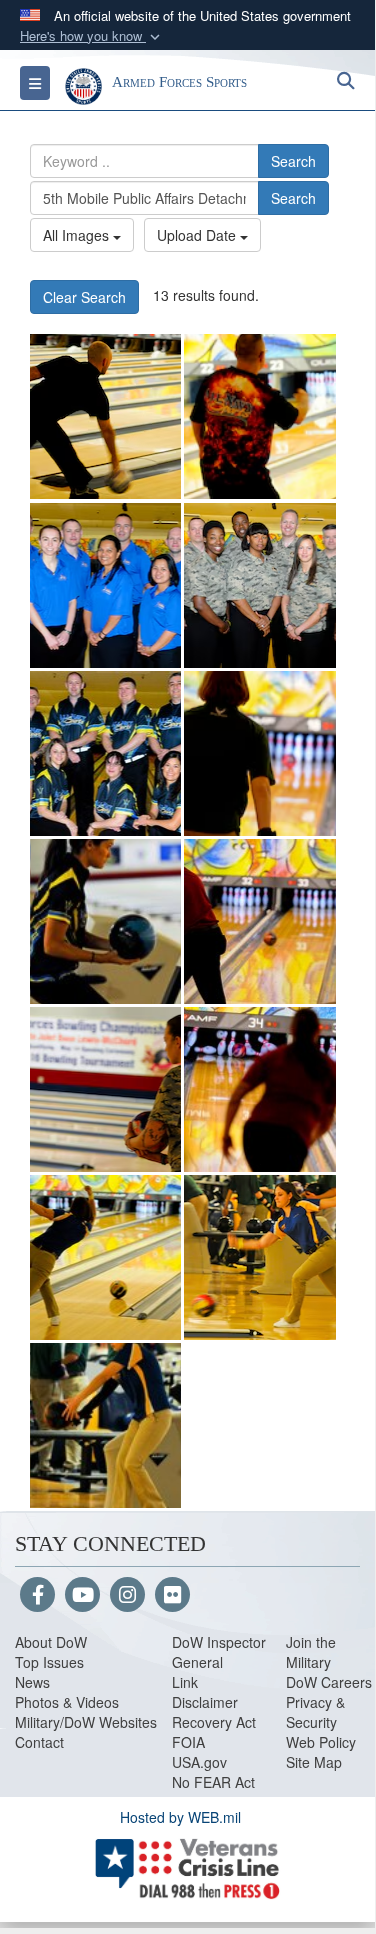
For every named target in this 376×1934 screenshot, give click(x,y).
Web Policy (321, 1742)
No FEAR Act (213, 1782)
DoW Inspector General (219, 1652)
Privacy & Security (315, 1712)
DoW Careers (329, 1682)
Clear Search (84, 297)
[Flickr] (172, 1596)
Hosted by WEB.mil (180, 1817)
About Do (44, 1642)
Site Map (314, 1762)
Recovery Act (214, 1722)
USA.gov (199, 1762)
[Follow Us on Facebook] (37, 1596)
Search (293, 161)
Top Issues (49, 1662)
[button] (92, 36)
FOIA (188, 1742)
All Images (78, 235)
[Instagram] (127, 1596)
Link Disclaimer (205, 1692)
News (32, 1682)
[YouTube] (82, 1596)
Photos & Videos (67, 1702)
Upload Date (198, 235)
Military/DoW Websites (86, 1722)
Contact (39, 1742)
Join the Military (311, 1652)
